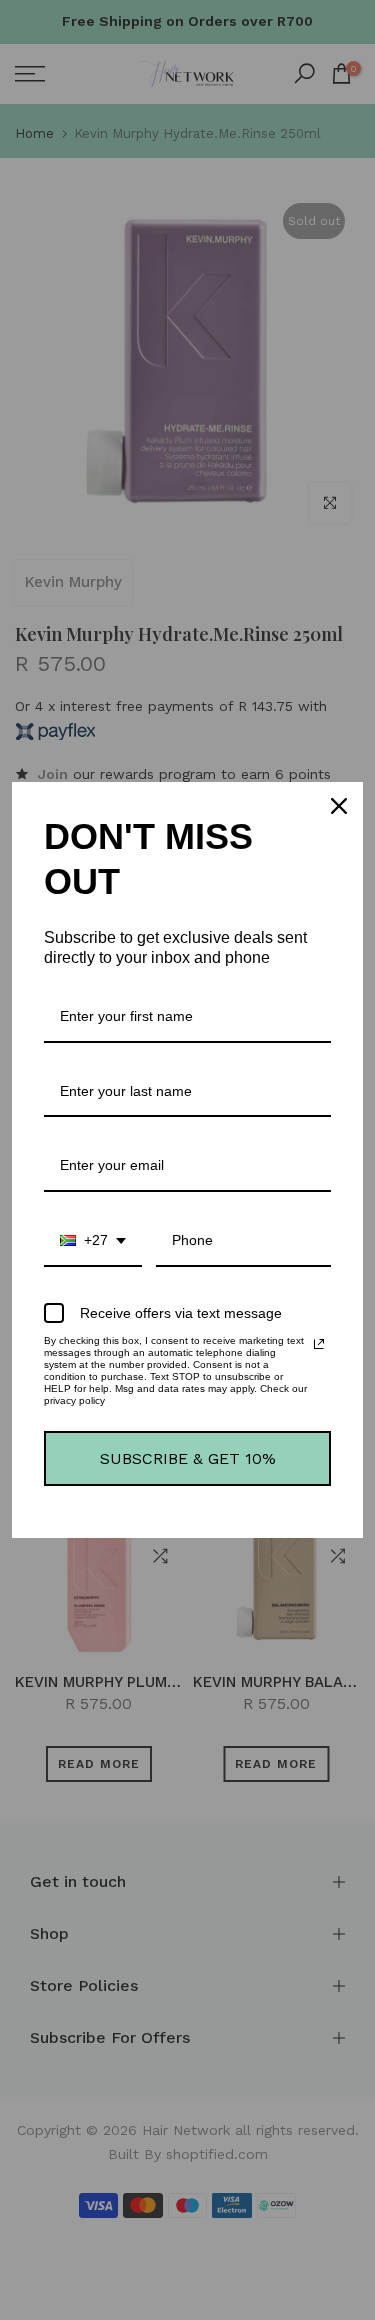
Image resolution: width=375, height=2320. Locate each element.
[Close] (339, 806)
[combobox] (93, 1241)
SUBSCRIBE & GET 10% (188, 1458)
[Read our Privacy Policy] (319, 1344)
